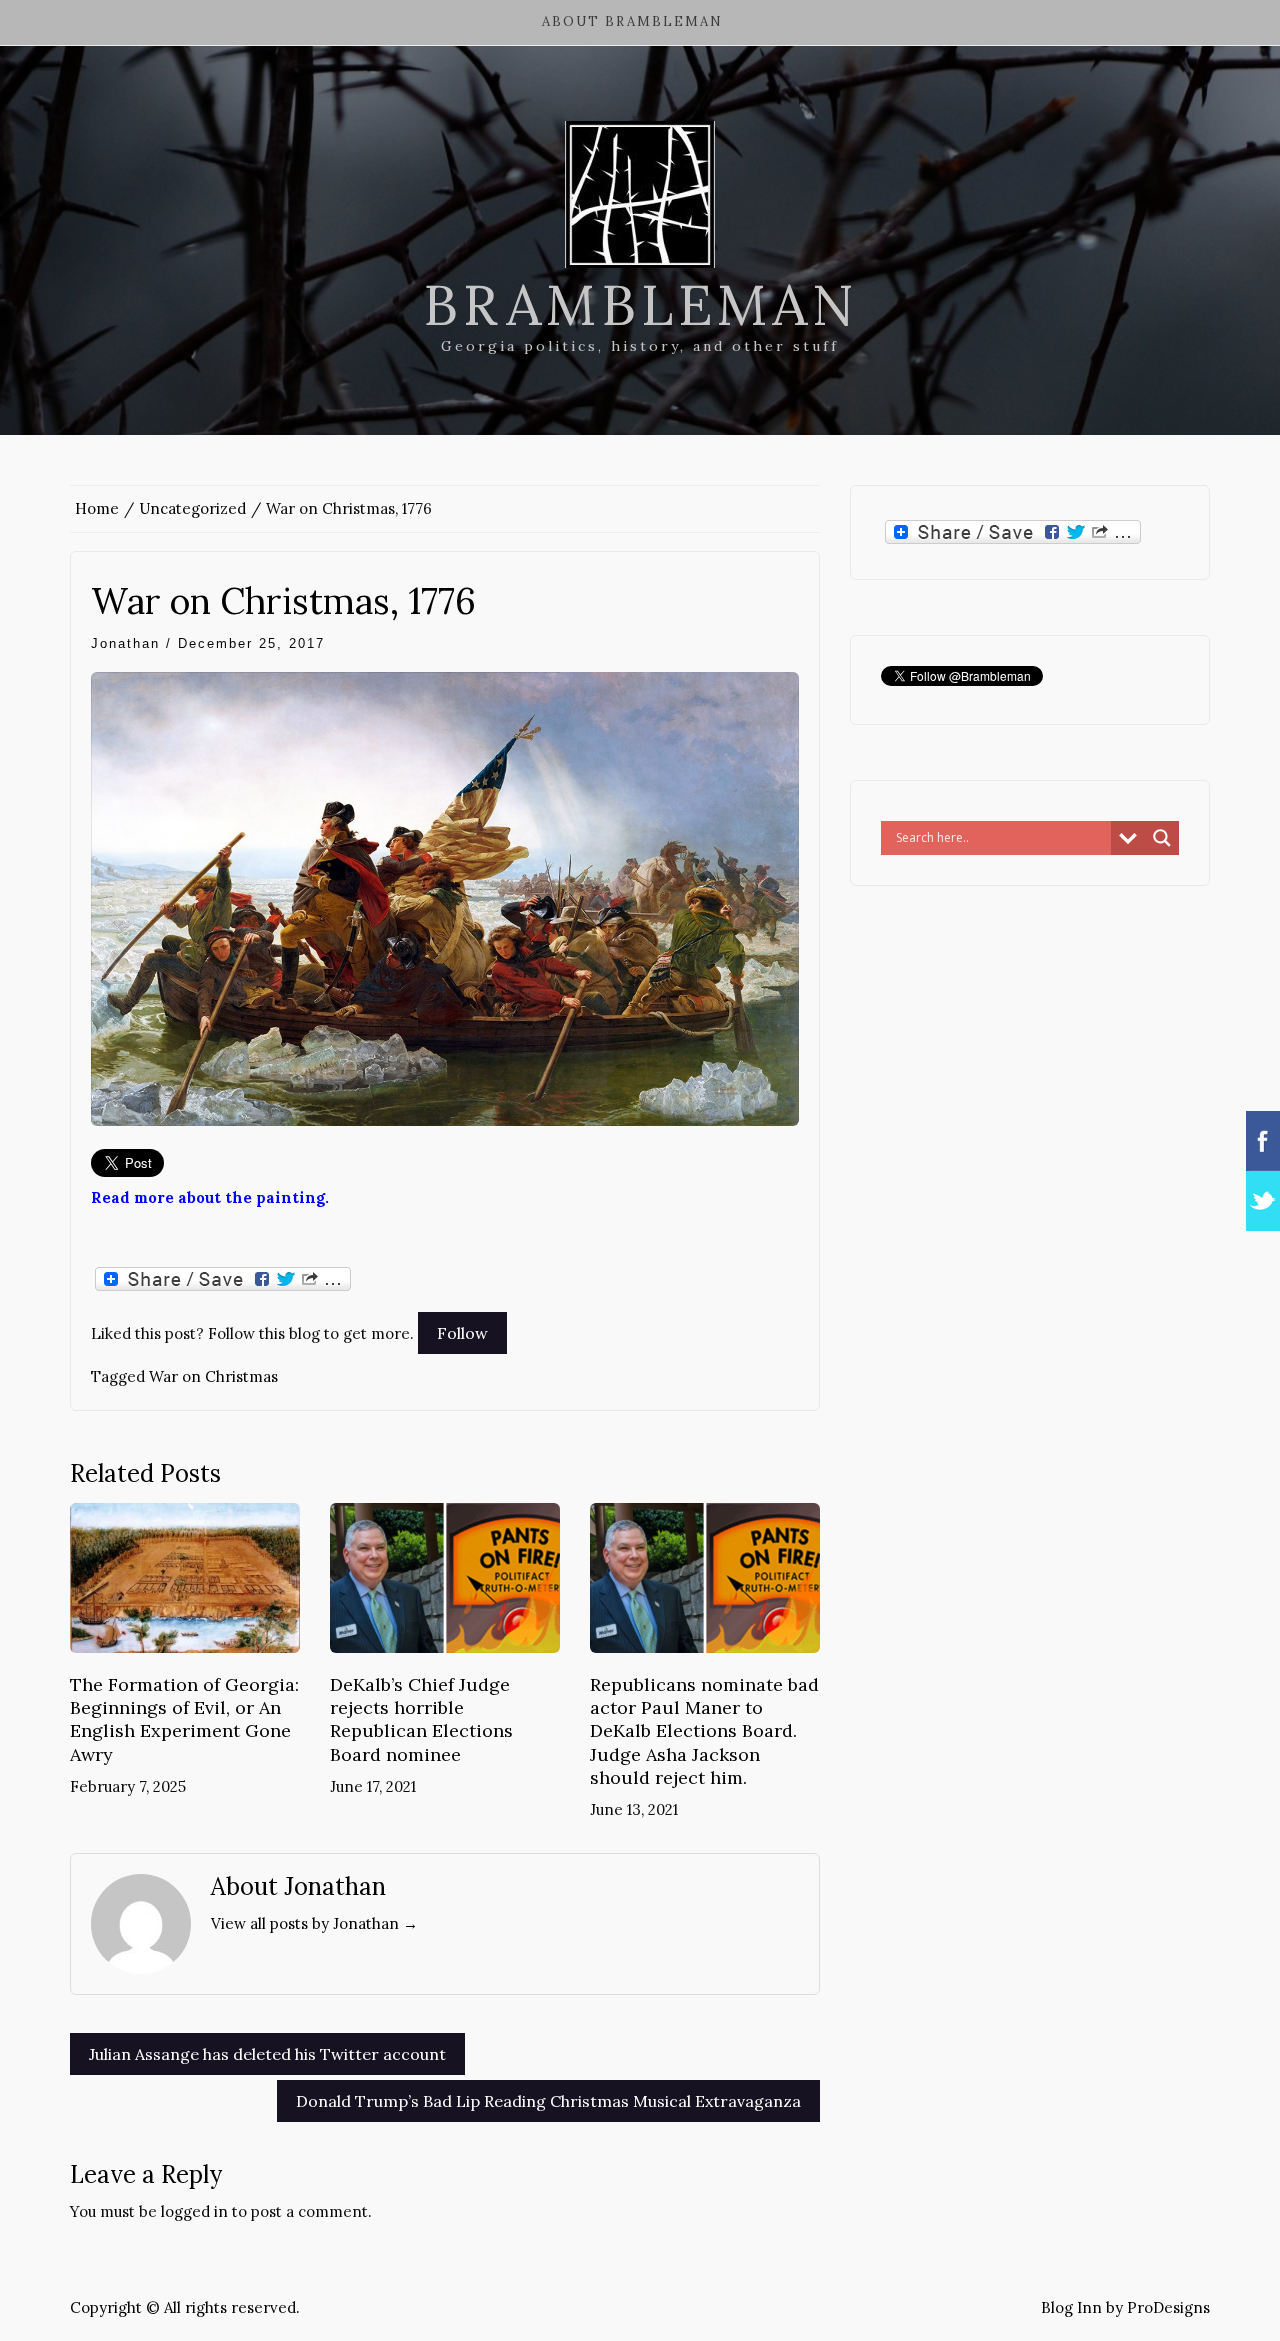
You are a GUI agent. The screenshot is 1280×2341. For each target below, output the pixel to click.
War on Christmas (213, 1376)
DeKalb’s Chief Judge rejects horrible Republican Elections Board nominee (421, 1719)
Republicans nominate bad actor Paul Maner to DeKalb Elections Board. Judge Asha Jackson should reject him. (704, 1731)
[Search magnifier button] (1162, 838)
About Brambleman (632, 21)
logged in (194, 2211)
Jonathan (125, 643)
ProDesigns (1168, 2307)
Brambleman (640, 305)
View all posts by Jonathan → (314, 1923)
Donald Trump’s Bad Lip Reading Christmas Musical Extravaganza (548, 2101)
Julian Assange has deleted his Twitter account (267, 2054)
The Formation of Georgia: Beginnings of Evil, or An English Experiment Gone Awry (184, 1719)
